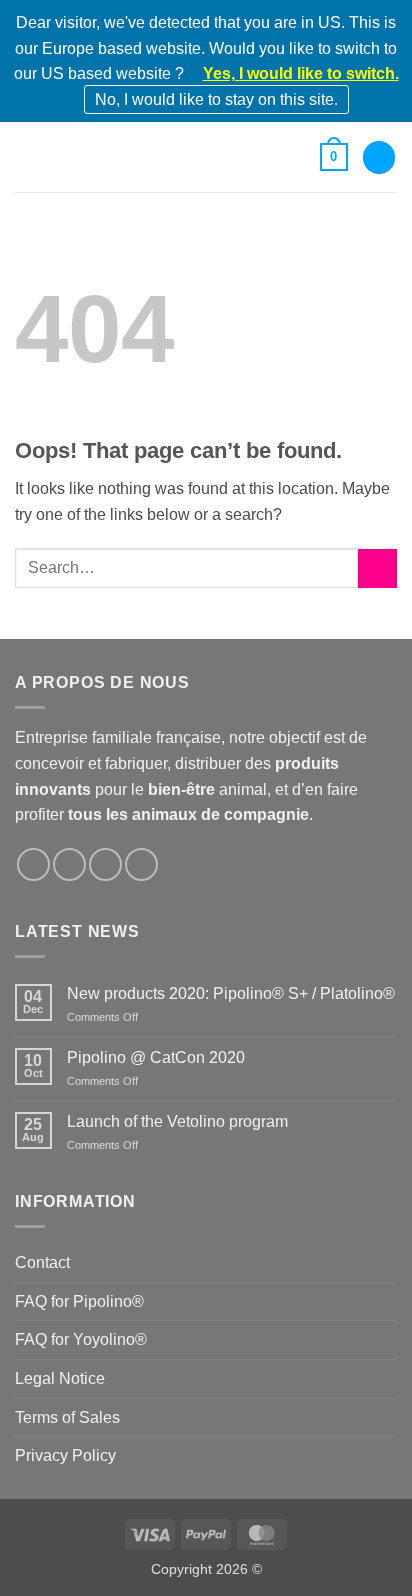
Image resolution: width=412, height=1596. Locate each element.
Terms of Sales (67, 1417)
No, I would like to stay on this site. (216, 99)
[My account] (379, 157)
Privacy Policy (65, 1455)
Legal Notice (60, 1378)
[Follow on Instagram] (69, 864)
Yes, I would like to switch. (301, 73)
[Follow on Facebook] (33, 864)
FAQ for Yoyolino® (81, 1339)
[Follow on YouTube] (141, 864)
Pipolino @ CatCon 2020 (156, 1057)
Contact (42, 1262)
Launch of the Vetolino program (177, 1121)
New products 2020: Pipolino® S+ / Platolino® (231, 993)
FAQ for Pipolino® (79, 1301)
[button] (27, 157)
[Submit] (377, 568)
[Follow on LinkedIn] (105, 864)
